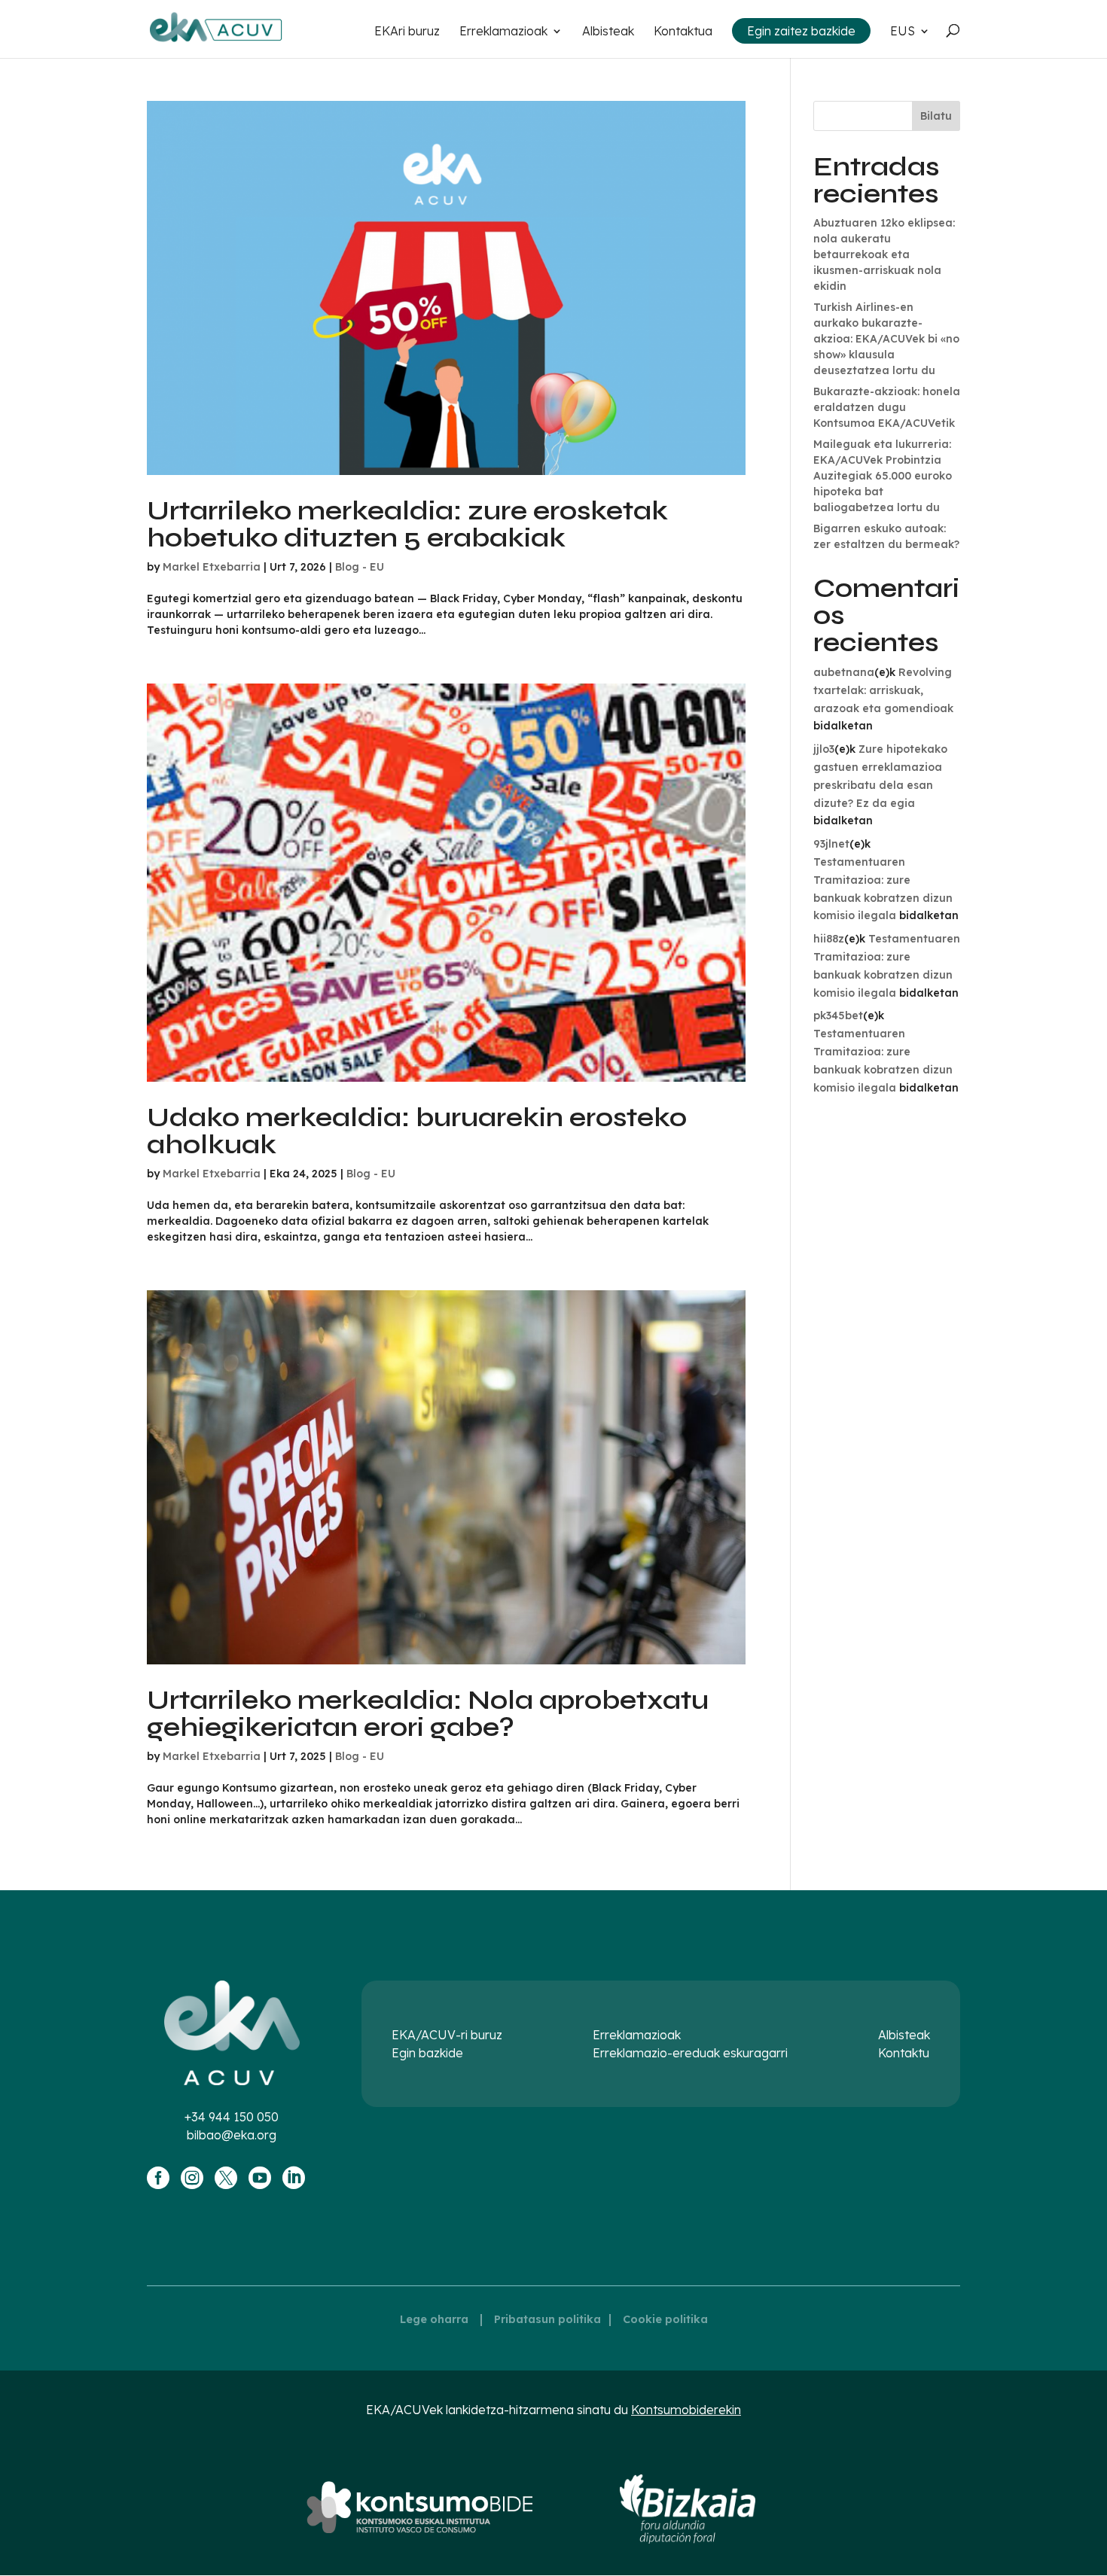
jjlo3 (824, 749)
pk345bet (838, 1015)
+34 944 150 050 (232, 2117)
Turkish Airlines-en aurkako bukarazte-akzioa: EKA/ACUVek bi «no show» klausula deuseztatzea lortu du (886, 339)
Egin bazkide (427, 2053)
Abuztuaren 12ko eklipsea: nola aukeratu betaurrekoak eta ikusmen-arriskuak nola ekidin (884, 254)
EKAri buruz (407, 32)
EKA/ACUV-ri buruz (447, 2035)
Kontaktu (904, 2053)
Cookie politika (665, 2319)
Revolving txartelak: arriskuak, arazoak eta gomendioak (883, 690)
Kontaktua (683, 32)
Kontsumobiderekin (686, 2410)
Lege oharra (434, 2319)
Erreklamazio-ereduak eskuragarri (690, 2053)
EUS (903, 32)
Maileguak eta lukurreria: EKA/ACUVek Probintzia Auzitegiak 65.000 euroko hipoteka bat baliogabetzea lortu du (883, 476)
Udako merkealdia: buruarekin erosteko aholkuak (417, 1131)
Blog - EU (360, 567)
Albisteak (608, 32)
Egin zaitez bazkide (801, 31)
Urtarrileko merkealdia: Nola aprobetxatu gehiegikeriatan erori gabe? (428, 1714)
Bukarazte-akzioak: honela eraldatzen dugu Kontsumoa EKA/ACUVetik (887, 407)
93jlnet (831, 844)
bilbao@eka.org (232, 2135)
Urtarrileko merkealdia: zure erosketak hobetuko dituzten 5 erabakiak (407, 524)
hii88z (829, 939)
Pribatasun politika (547, 2319)
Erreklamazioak (503, 32)
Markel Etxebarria (212, 567)
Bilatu (936, 116)
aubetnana (844, 672)
